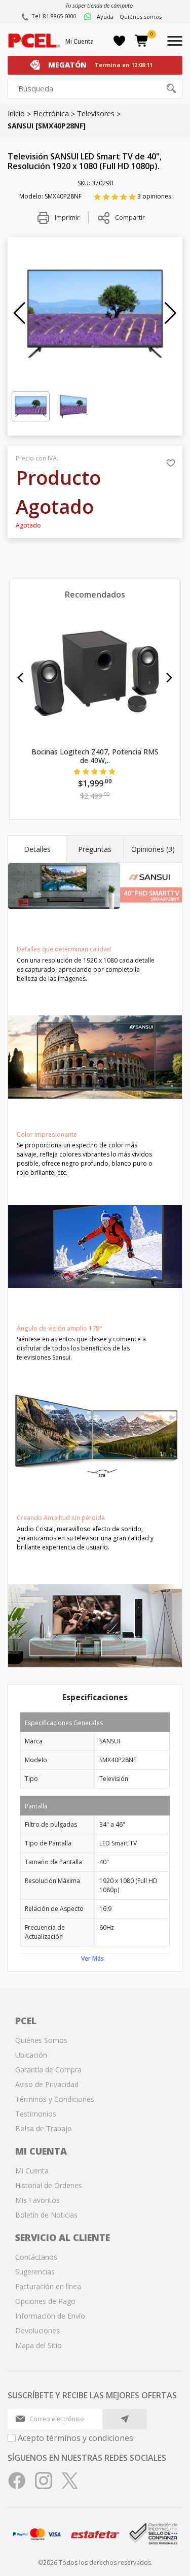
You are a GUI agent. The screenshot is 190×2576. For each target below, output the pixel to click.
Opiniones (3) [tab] (153, 849)
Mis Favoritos (37, 2200)
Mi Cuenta (80, 41)
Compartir (130, 218)
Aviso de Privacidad (47, 2084)
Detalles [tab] (37, 849)
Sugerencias (35, 2272)
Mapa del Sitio (39, 2345)
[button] (20, 313)
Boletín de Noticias (46, 2215)
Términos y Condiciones (55, 2099)
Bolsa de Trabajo (44, 2128)
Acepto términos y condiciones (75, 2438)
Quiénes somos (141, 16)
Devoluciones (37, 2331)
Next (169, 678)
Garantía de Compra (48, 2070)
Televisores (96, 113)
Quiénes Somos (41, 2040)
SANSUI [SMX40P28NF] (47, 126)
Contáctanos (36, 2257)
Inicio (16, 113)
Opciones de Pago (45, 2301)
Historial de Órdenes (49, 2185)
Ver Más (92, 1958)
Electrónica (51, 113)
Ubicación (31, 2055)
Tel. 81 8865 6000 (54, 16)
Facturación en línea (48, 2286)
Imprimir (66, 218)
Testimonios (36, 2114)
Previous (21, 678)
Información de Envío (50, 2316)
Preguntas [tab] (95, 849)
